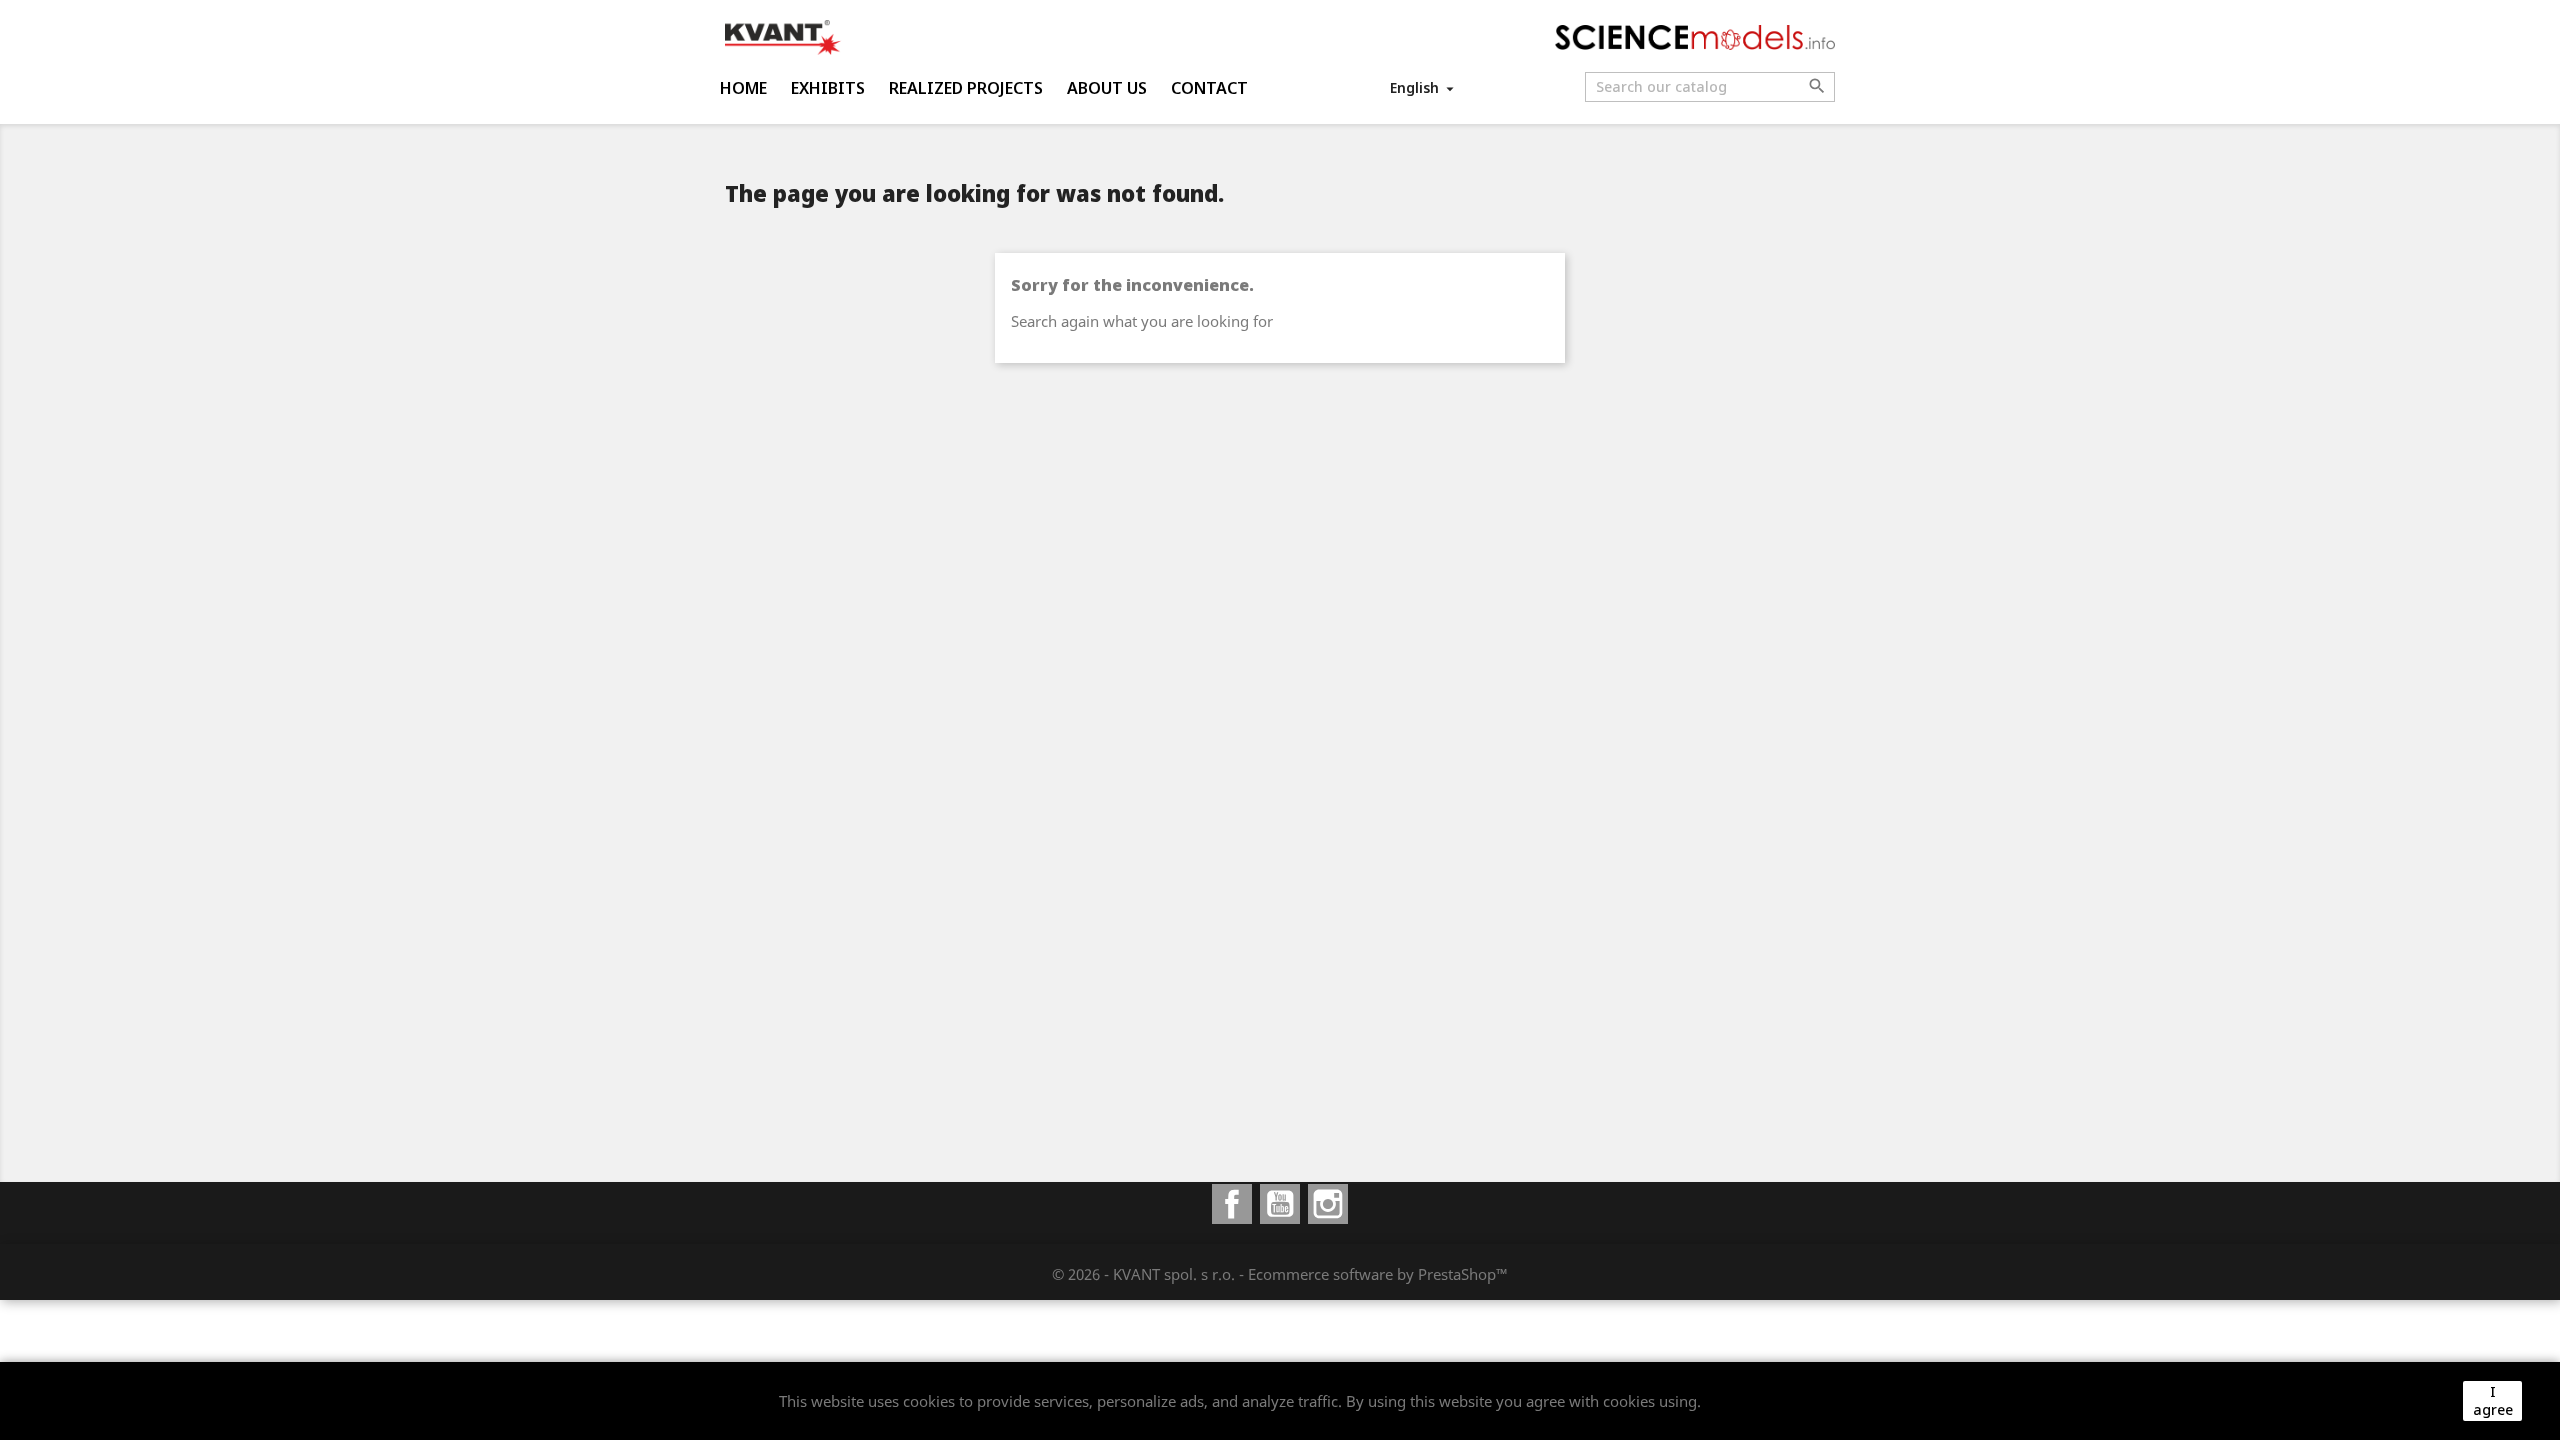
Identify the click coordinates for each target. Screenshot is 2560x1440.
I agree (2493, 1400)
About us (1107, 88)
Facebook (1232, 1204)
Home (743, 88)
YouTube (1280, 1204)
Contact (1209, 88)
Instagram (1328, 1204)
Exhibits (828, 88)
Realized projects (966, 88)
